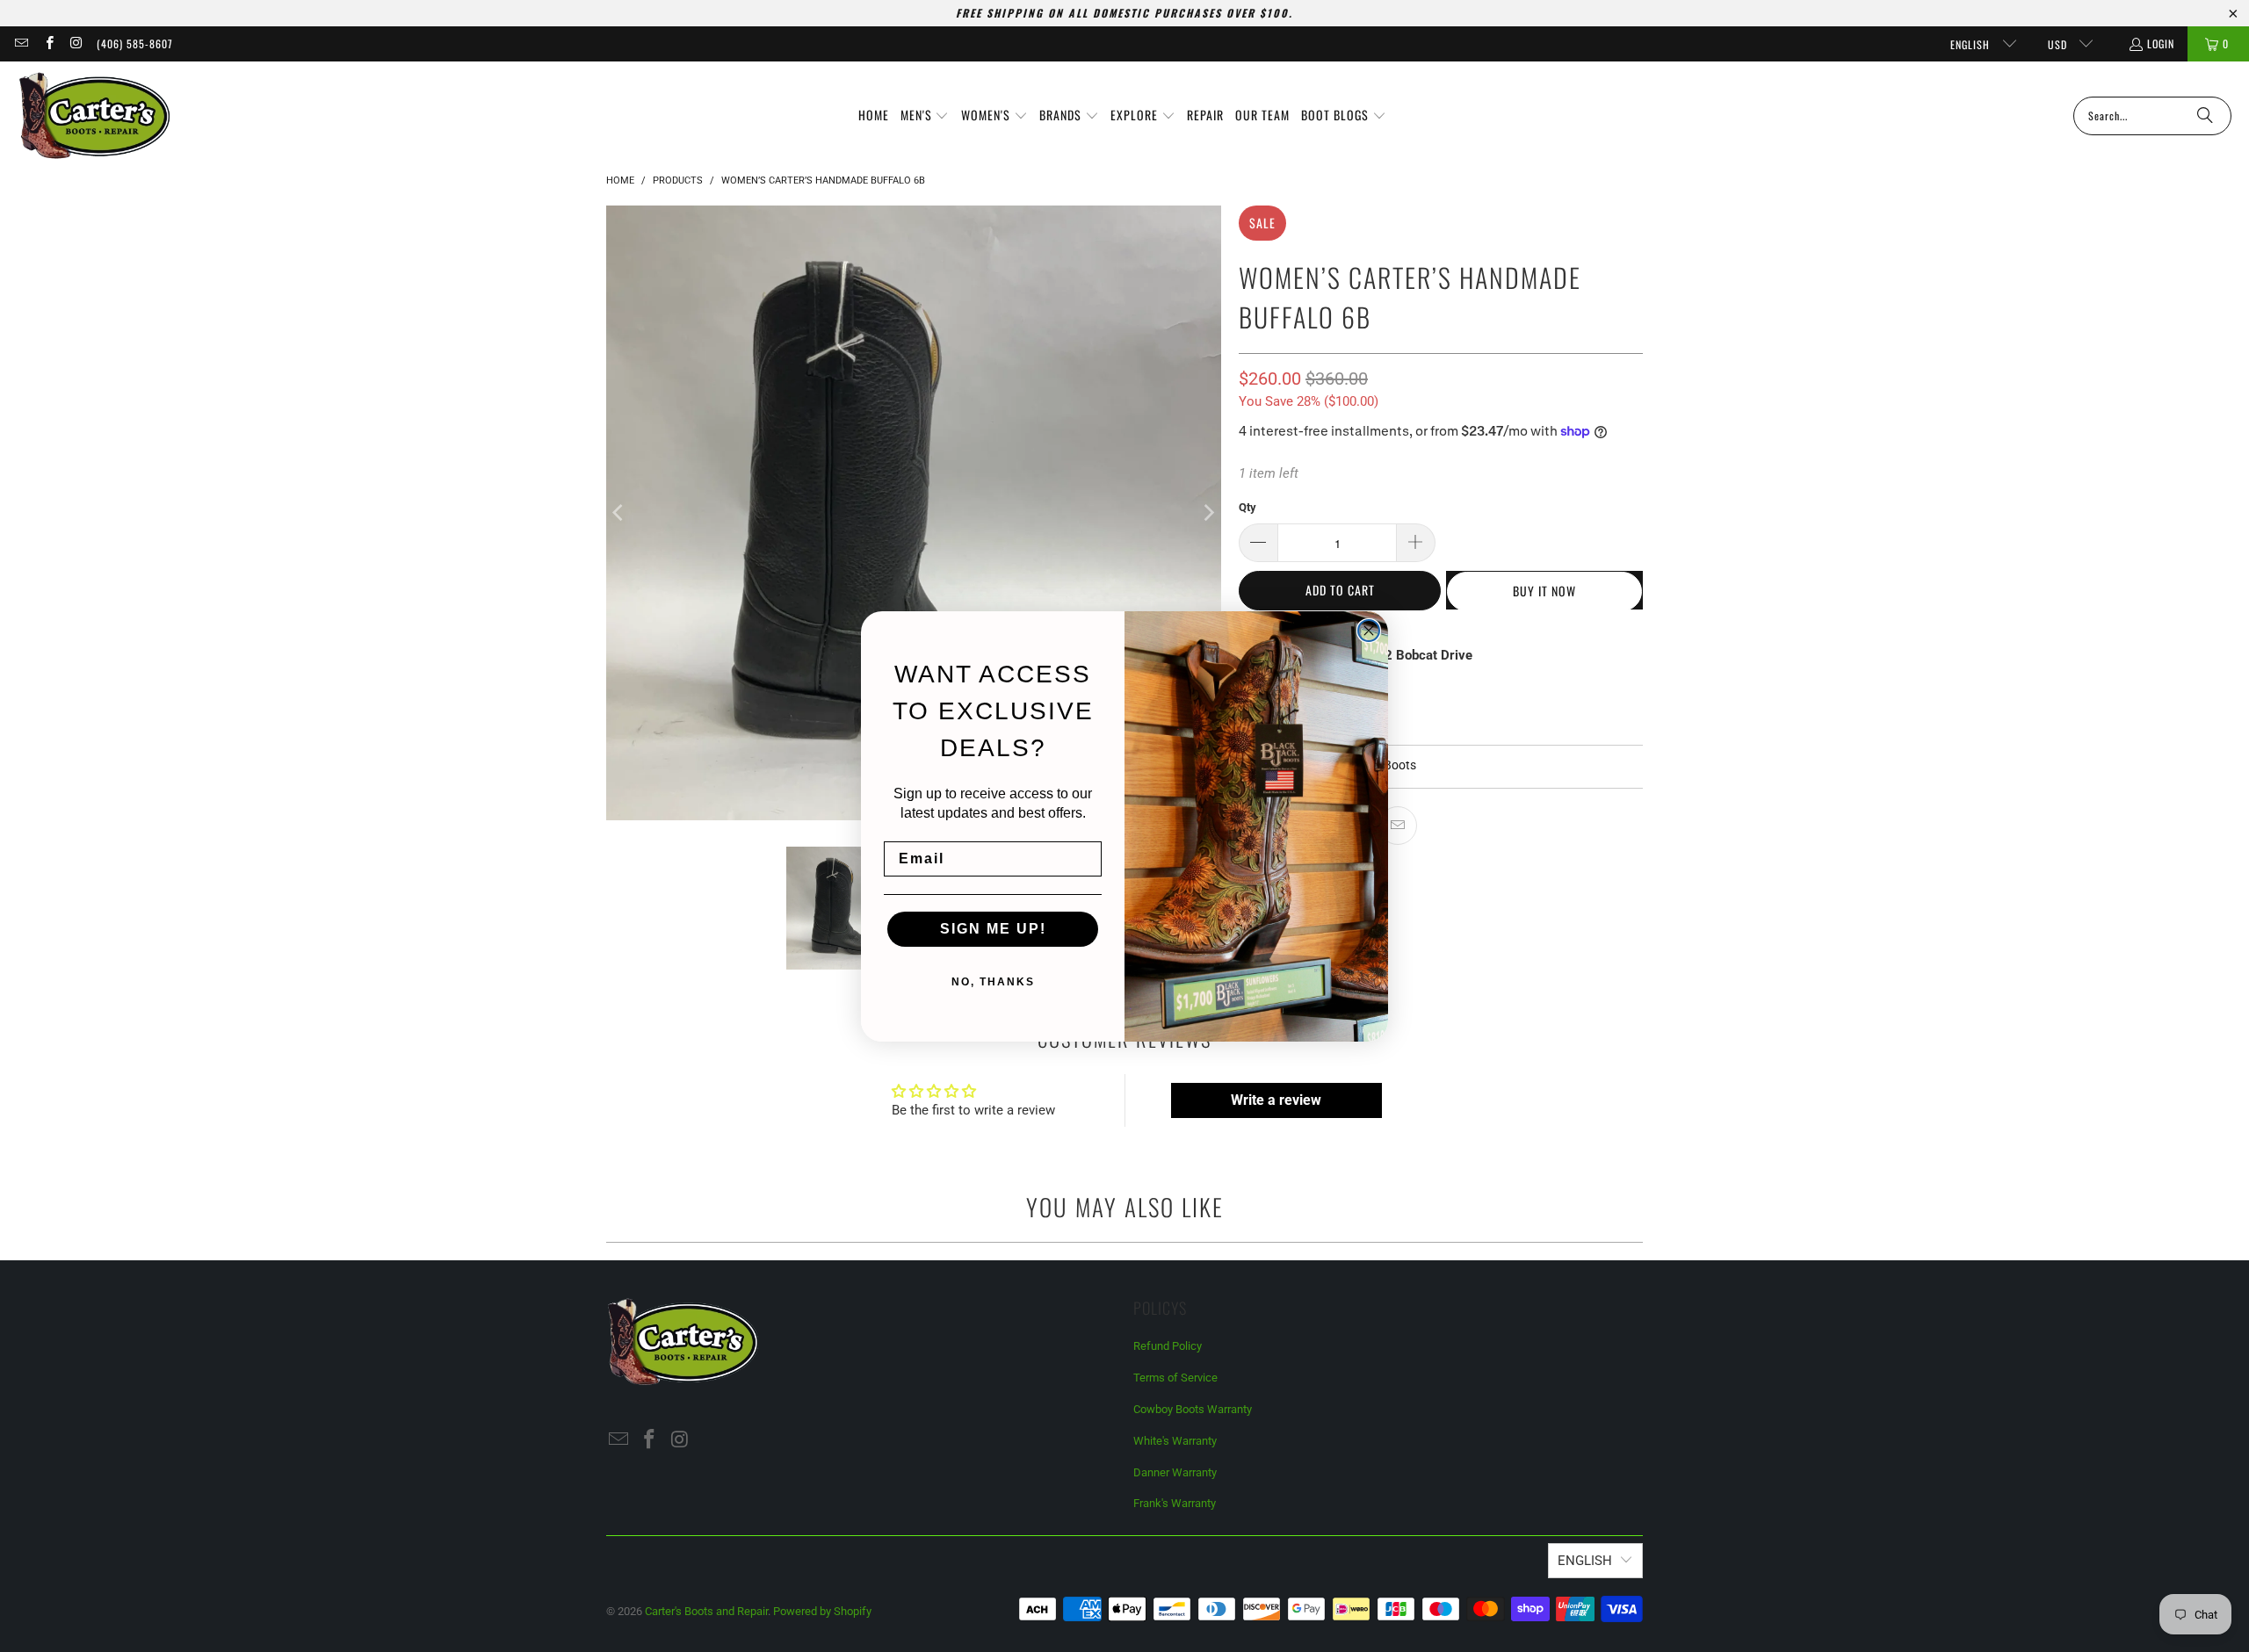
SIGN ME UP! (993, 929)
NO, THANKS (993, 982)
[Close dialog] (1369, 631)
